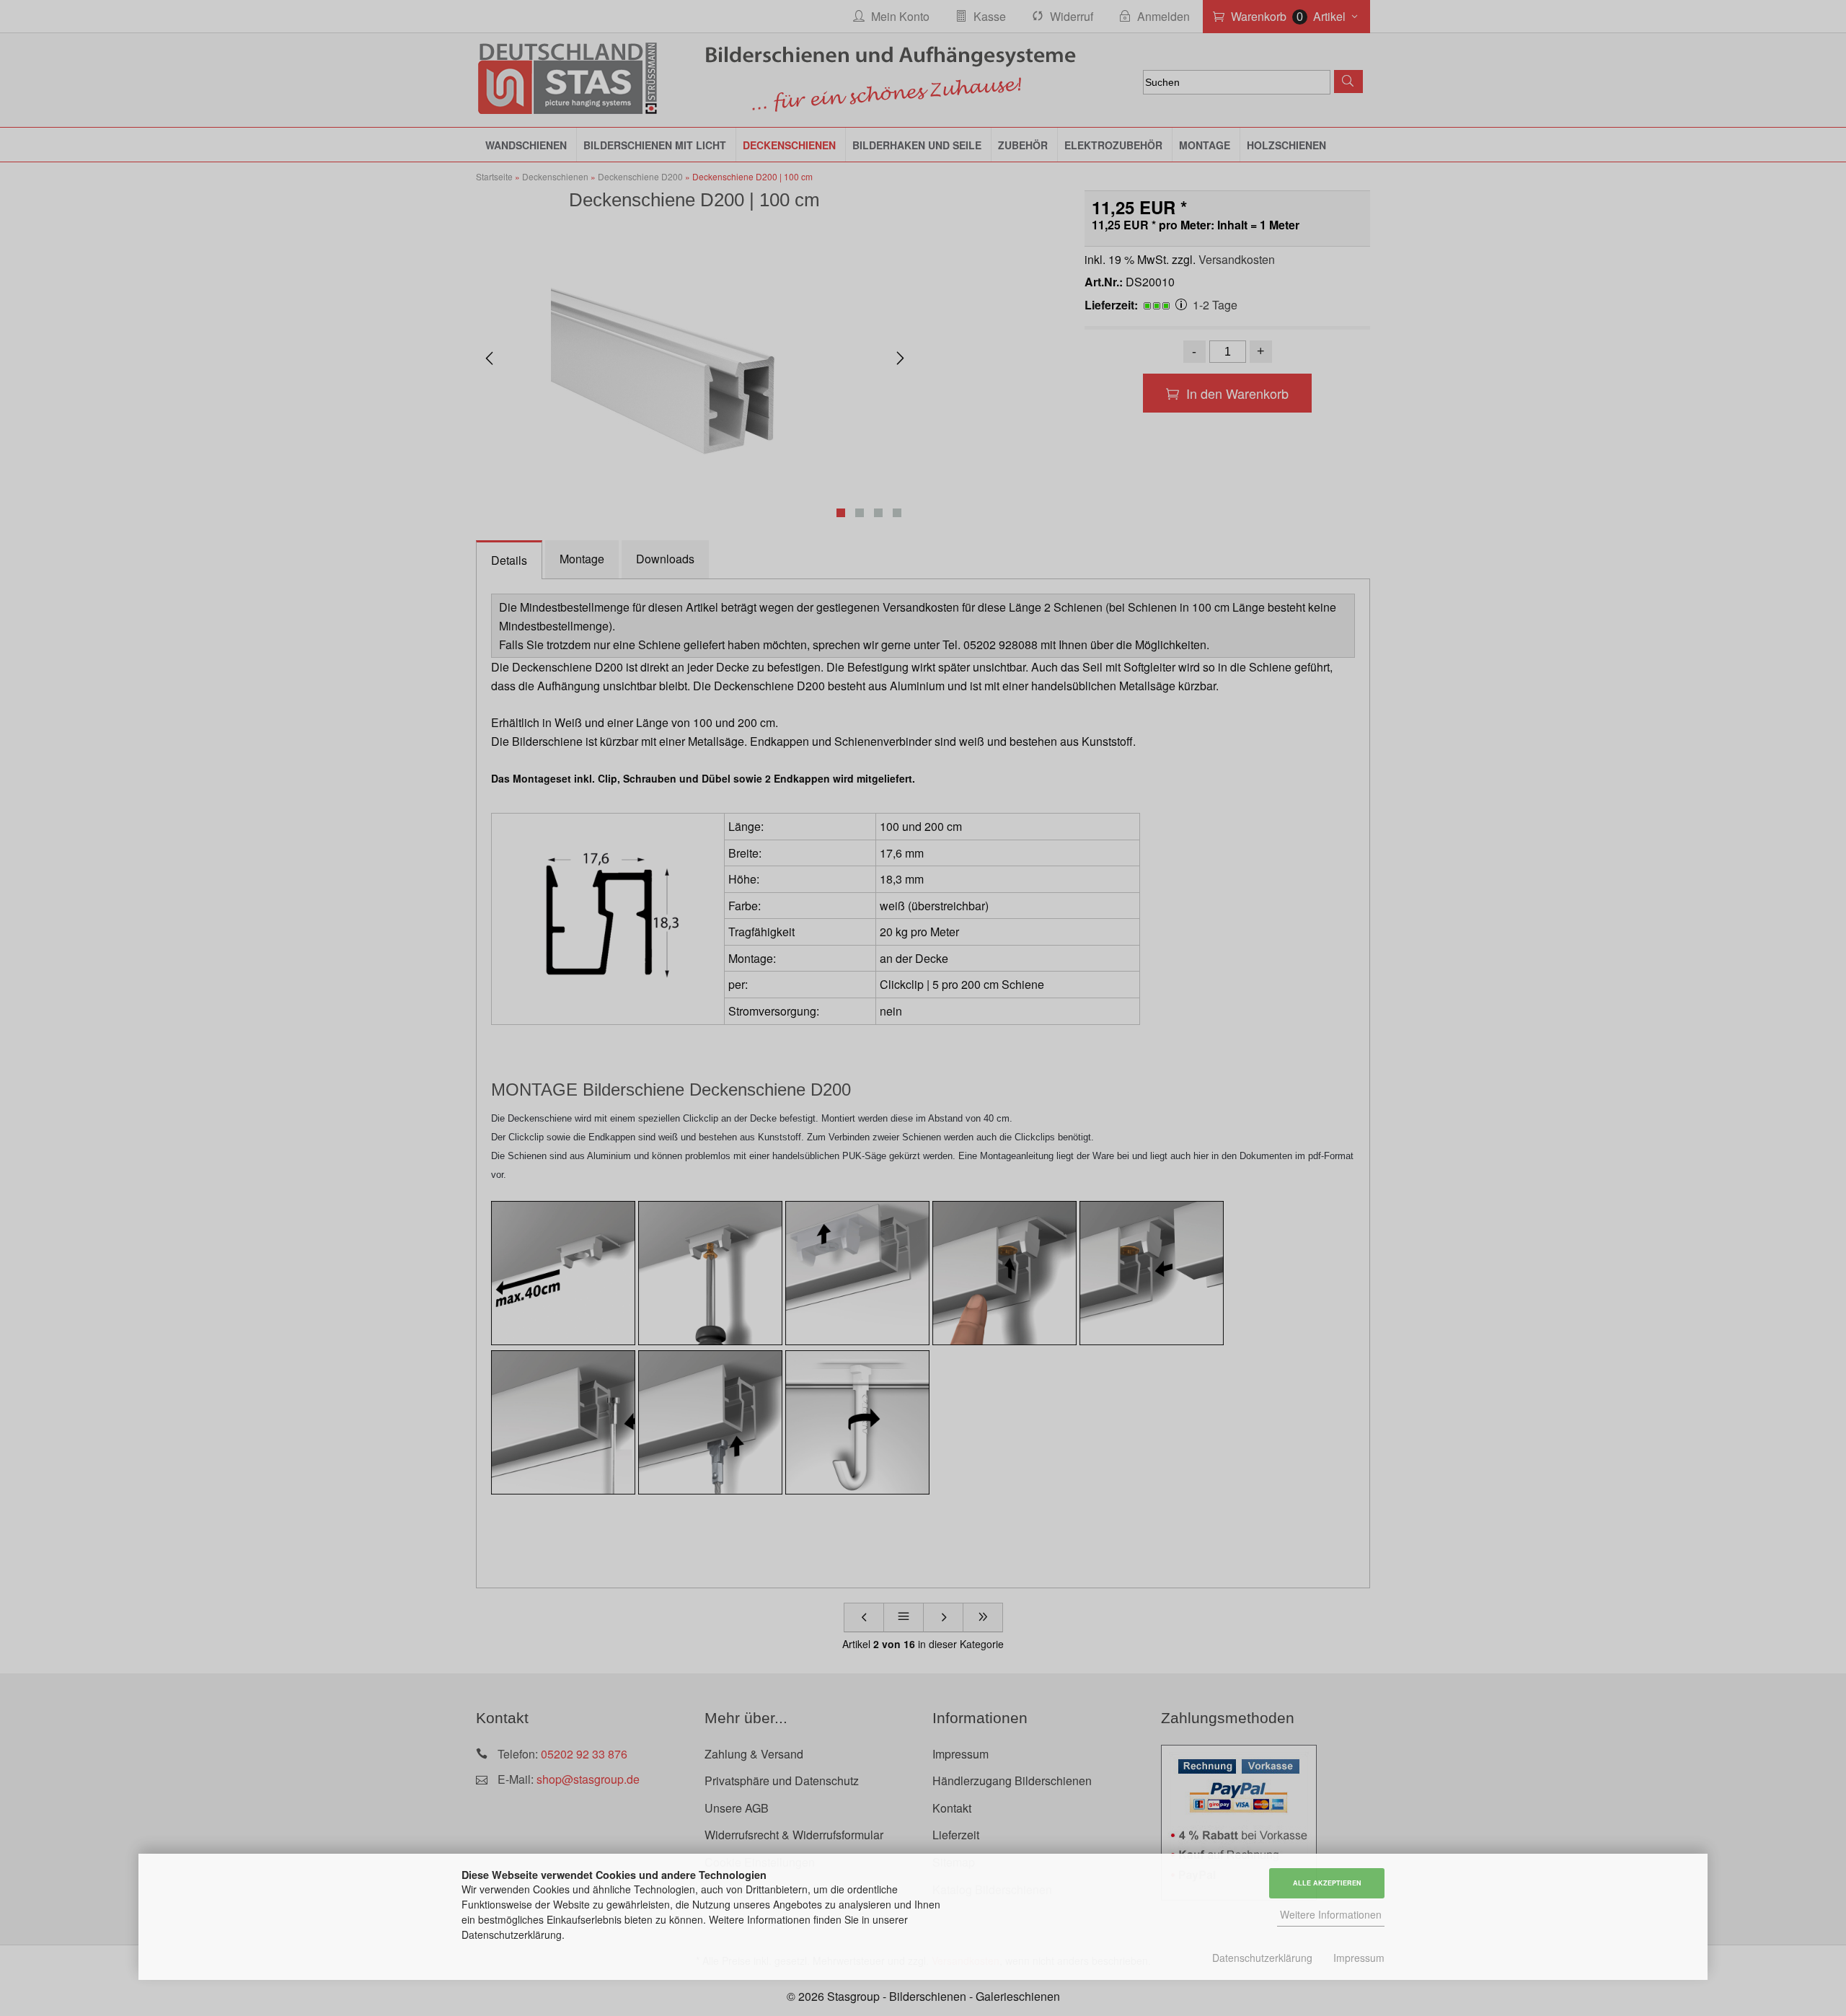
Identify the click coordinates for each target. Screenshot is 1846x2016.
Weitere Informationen (1331, 1914)
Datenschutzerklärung (1262, 1958)
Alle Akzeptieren (1327, 1883)
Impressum (1359, 1958)
